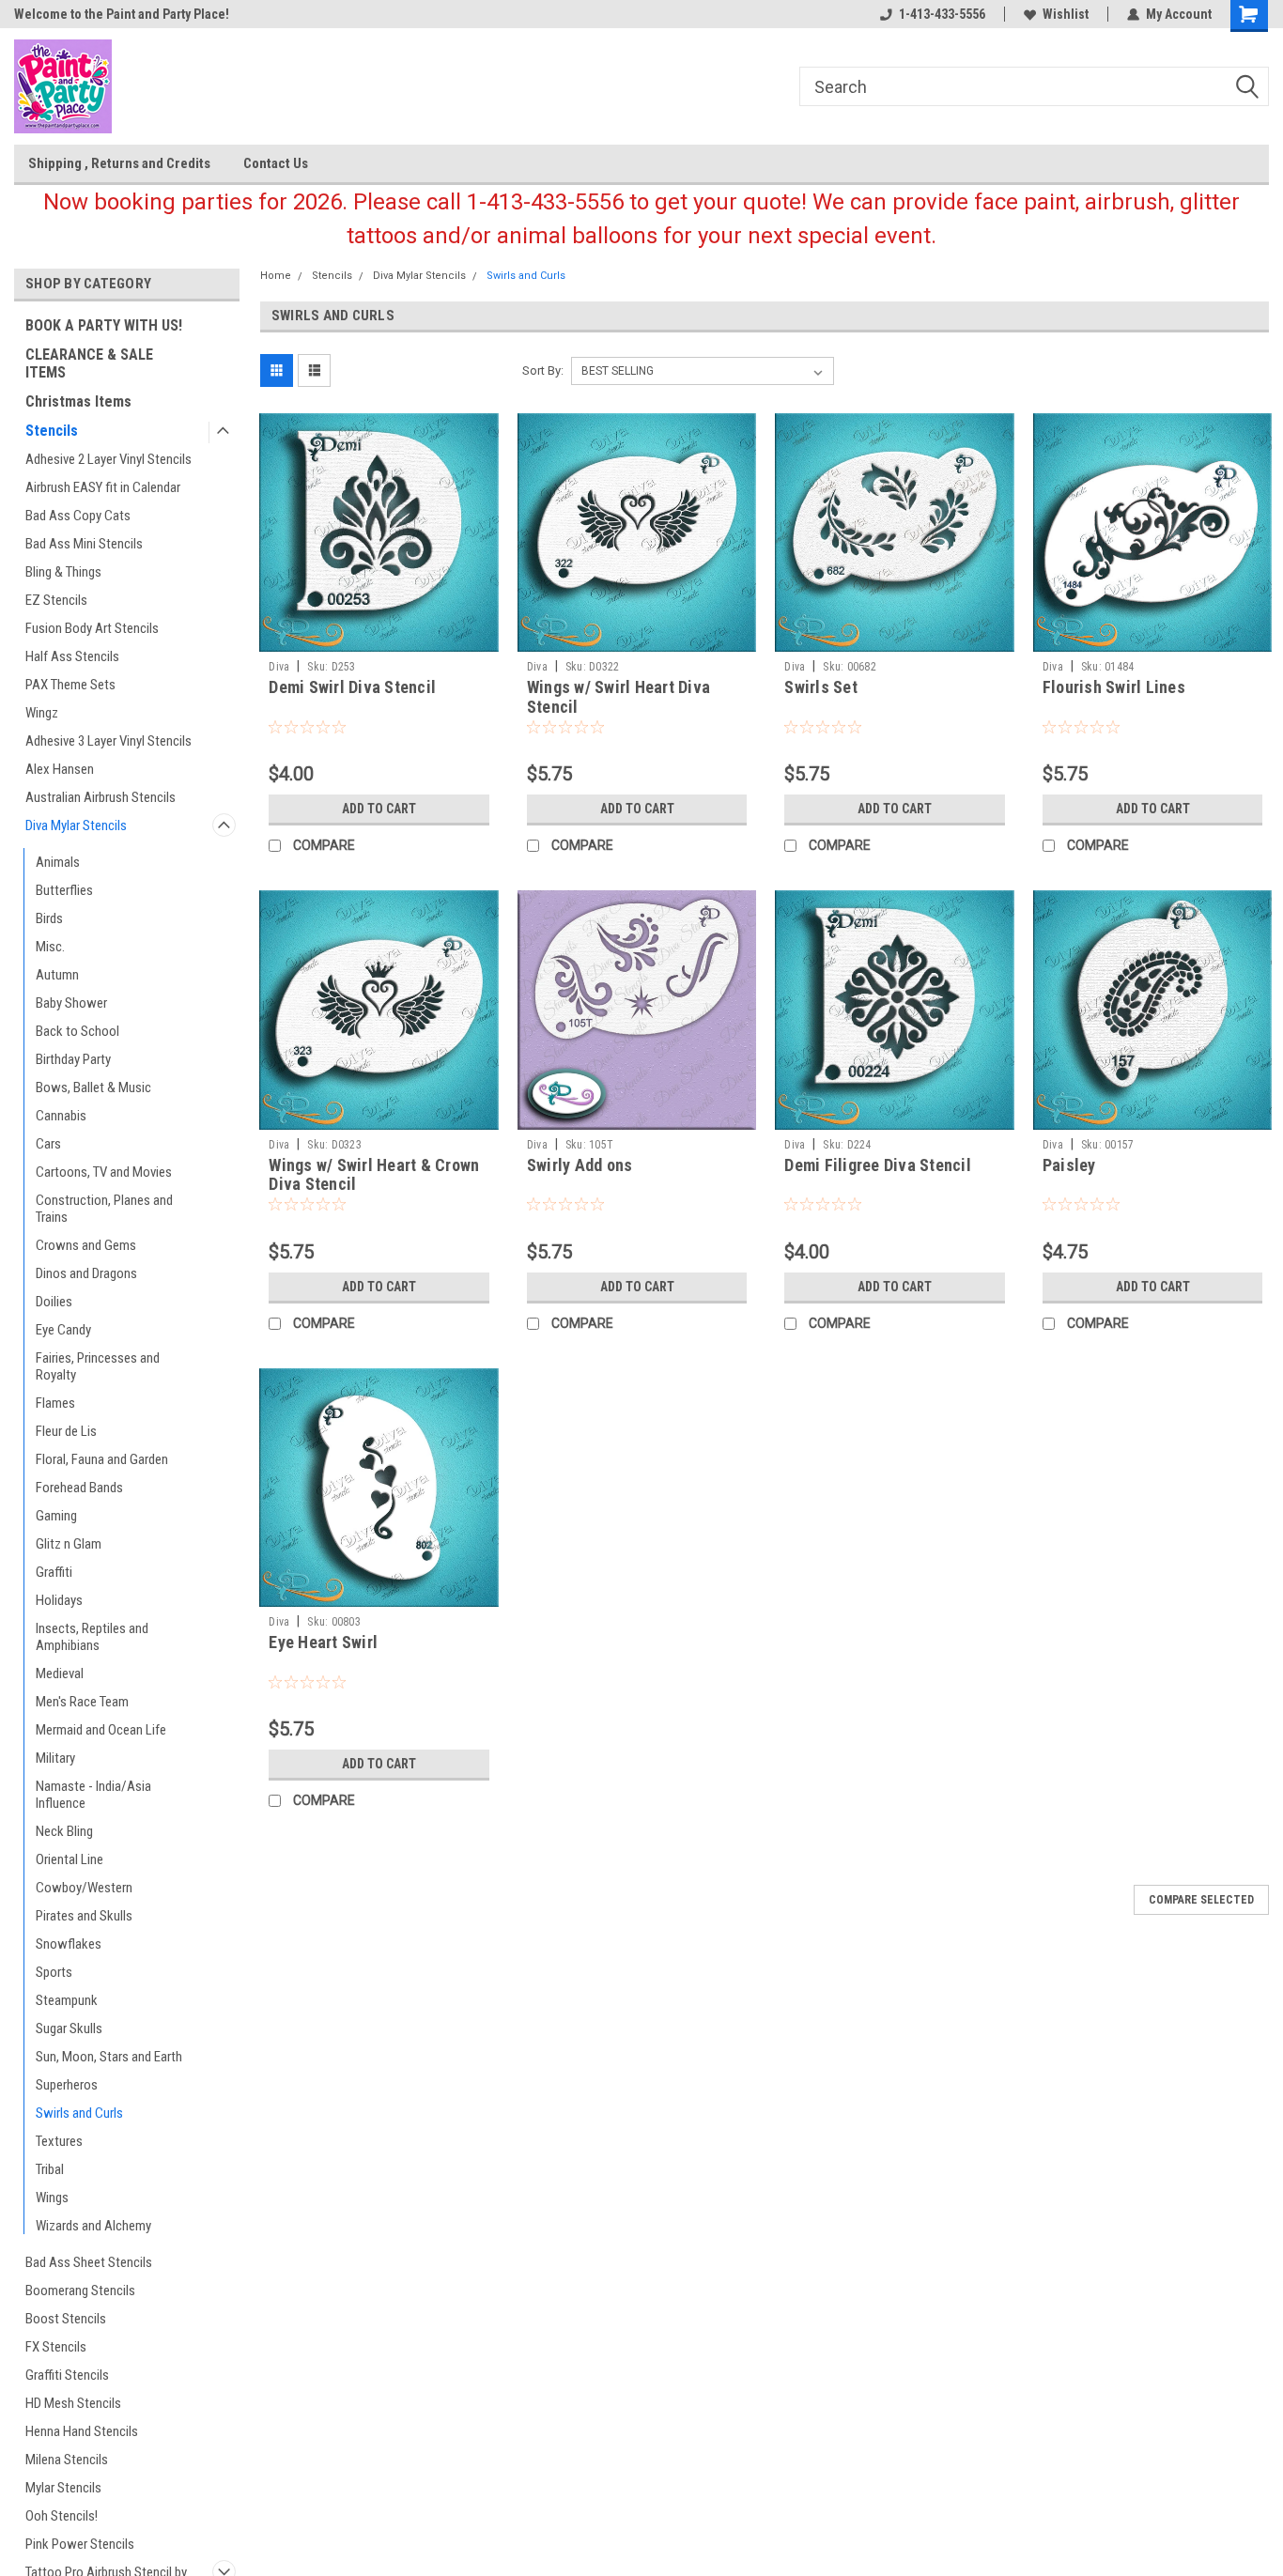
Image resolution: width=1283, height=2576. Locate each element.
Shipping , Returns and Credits (119, 163)
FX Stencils (56, 2347)
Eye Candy (63, 1330)
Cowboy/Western (84, 1888)
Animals (58, 862)
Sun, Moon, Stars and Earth (109, 2057)
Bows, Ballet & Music (93, 1087)
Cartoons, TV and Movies (104, 1172)
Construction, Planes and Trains (104, 1209)
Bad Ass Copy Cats (78, 516)
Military (55, 1758)
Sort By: (543, 370)
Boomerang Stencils (80, 2291)
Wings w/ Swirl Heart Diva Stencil (618, 697)
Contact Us (276, 163)
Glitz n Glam (69, 1544)
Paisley (1069, 1165)
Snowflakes (69, 1944)
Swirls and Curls (79, 2113)
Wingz (42, 713)
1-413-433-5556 (942, 14)
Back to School (77, 1031)
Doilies (54, 1302)
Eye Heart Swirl (323, 1642)
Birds (49, 918)
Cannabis (61, 1116)
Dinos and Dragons (86, 1273)
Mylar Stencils (63, 2488)
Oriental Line (70, 1859)
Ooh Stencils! (62, 2516)
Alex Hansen (60, 769)
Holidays (59, 1600)
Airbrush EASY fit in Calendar (103, 487)
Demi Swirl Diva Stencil (352, 687)
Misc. (50, 947)
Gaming (56, 1516)
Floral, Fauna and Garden (102, 1459)
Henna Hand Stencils (82, 2431)
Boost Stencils (66, 2319)
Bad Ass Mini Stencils (84, 544)
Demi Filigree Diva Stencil (878, 1165)
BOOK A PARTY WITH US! (104, 325)
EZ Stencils (56, 600)
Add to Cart (379, 809)
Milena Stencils (67, 2460)
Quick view (379, 638)
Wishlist (1066, 14)
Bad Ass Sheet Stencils (89, 2262)
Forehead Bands (79, 1488)
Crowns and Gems (86, 1245)
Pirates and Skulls (84, 1916)
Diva (279, 667)
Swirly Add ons (580, 1165)
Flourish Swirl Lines (1114, 687)
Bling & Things (63, 572)
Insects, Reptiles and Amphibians (92, 1637)
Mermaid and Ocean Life (101, 1730)
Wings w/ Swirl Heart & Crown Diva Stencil (374, 1175)
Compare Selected (1201, 1900)
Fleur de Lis (66, 1431)
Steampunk (67, 2000)
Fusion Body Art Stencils (92, 628)
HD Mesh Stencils (73, 2403)
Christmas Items (78, 401)
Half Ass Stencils (72, 656)
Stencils (52, 431)
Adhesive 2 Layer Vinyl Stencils (108, 459)
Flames (55, 1403)
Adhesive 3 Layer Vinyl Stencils (108, 741)
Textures (59, 2141)
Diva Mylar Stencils (76, 825)
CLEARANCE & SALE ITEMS (89, 363)
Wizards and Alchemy (93, 2226)
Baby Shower (71, 1003)
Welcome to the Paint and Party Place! (122, 14)
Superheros (67, 2085)
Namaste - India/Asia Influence (93, 1795)
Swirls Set (821, 687)
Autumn (57, 975)
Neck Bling (64, 1831)
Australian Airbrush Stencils (100, 797)
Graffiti (54, 1572)
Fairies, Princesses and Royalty (98, 1366)
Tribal (50, 2169)
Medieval (60, 1674)
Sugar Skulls (69, 2028)
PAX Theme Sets (70, 685)
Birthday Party (73, 1059)
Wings (52, 2198)
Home (276, 276)
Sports (54, 1972)
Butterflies (64, 890)
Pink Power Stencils (80, 2544)
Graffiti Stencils (67, 2375)
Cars (48, 1144)
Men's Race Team (82, 1702)
